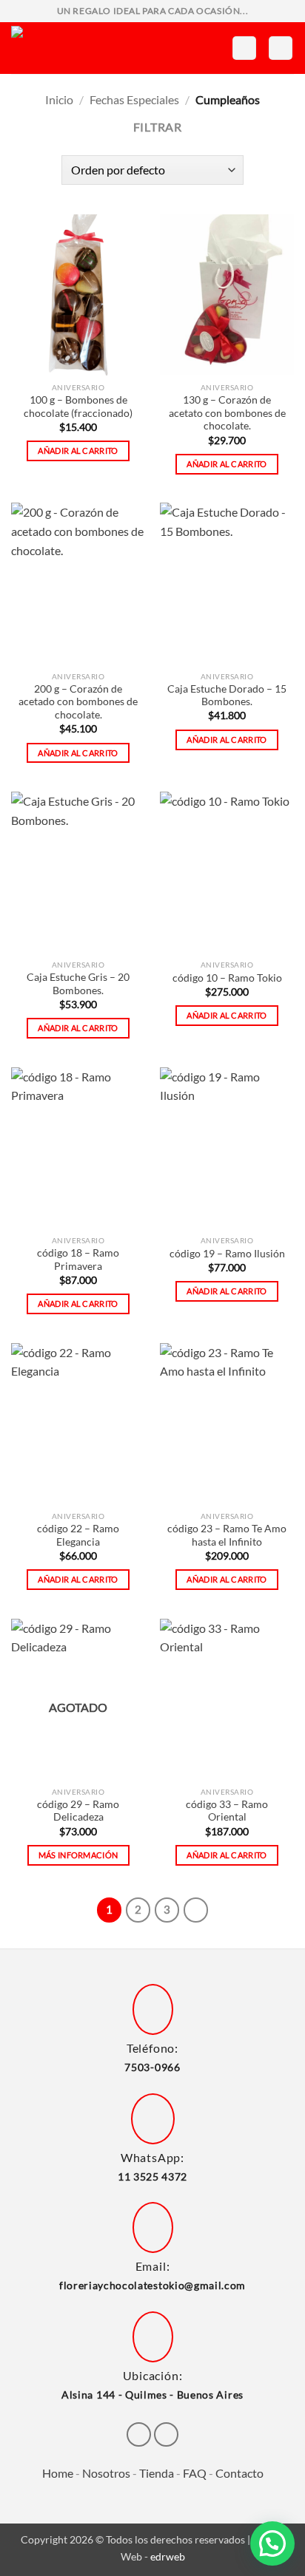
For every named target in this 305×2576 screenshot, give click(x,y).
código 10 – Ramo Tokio (227, 978)
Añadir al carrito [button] (78, 451)
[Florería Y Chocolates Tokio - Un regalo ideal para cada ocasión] (78, 48)
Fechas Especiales (134, 99)
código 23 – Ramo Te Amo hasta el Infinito (227, 1535)
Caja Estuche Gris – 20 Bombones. (78, 984)
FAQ (195, 2473)
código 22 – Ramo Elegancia (78, 1535)
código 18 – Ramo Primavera (78, 1260)
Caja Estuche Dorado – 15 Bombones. (227, 696)
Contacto (239, 2473)
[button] (244, 48)
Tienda (157, 2473)
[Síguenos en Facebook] (139, 2434)
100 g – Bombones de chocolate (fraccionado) (78, 407)
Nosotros (106, 2473)
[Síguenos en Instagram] (166, 2434)
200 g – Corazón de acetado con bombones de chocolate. (78, 702)
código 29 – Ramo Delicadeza (78, 1811)
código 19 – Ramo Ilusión (227, 1254)
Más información (78, 1855)
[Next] (196, 1910)
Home (58, 2473)
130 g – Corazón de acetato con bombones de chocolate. (227, 413)
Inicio (59, 99)
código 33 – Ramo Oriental (227, 1811)
